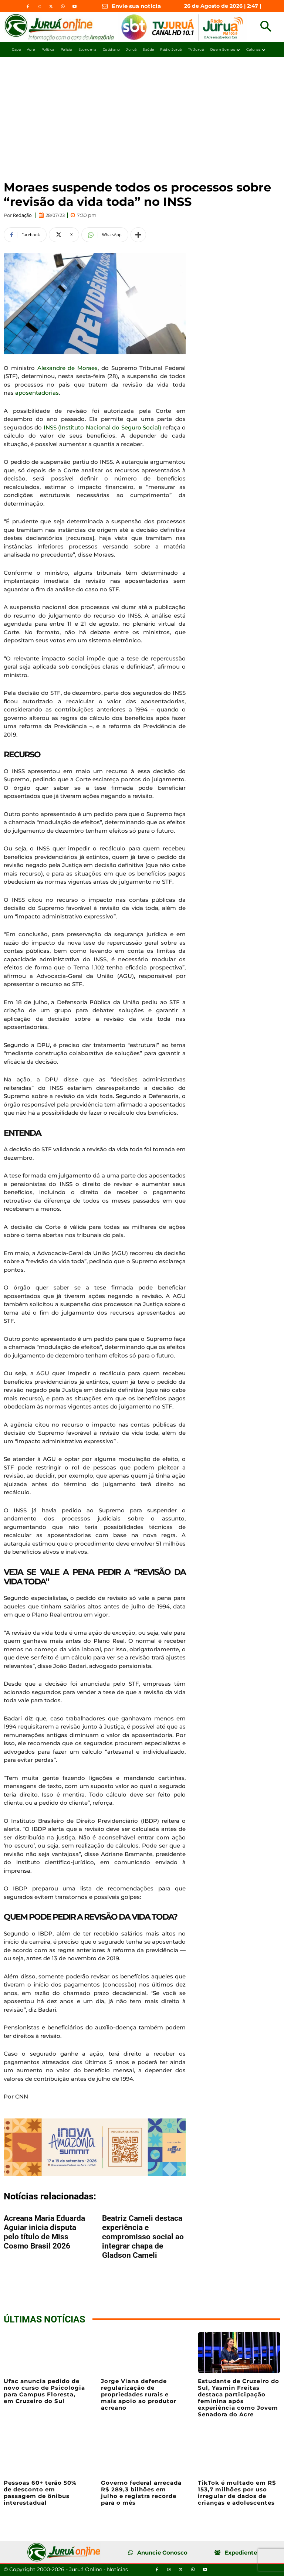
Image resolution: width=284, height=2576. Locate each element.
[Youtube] (74, 7)
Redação (22, 215)
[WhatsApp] (62, 7)
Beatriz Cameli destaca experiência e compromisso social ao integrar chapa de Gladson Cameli (143, 2237)
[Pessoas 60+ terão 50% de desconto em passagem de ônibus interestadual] (45, 2454)
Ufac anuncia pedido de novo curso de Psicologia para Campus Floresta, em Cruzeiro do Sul (44, 2391)
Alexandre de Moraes (68, 368)
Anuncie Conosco (162, 2553)
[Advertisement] (142, 112)
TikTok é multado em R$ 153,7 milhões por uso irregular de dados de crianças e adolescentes (237, 2493)
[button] (266, 27)
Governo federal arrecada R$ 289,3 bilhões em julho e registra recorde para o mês (141, 2493)
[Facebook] (28, 7)
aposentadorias (36, 393)
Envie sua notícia (136, 6)
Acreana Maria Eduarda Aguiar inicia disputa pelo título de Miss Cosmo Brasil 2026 (44, 2232)
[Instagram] (40, 7)
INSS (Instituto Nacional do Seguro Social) (102, 427)
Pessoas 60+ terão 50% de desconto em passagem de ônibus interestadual (40, 2493)
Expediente (241, 2553)
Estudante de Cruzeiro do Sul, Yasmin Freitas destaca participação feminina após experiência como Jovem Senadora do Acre (239, 2398)
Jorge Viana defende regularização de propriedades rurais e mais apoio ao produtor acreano (139, 2394)
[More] (138, 235)
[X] (51, 7)
